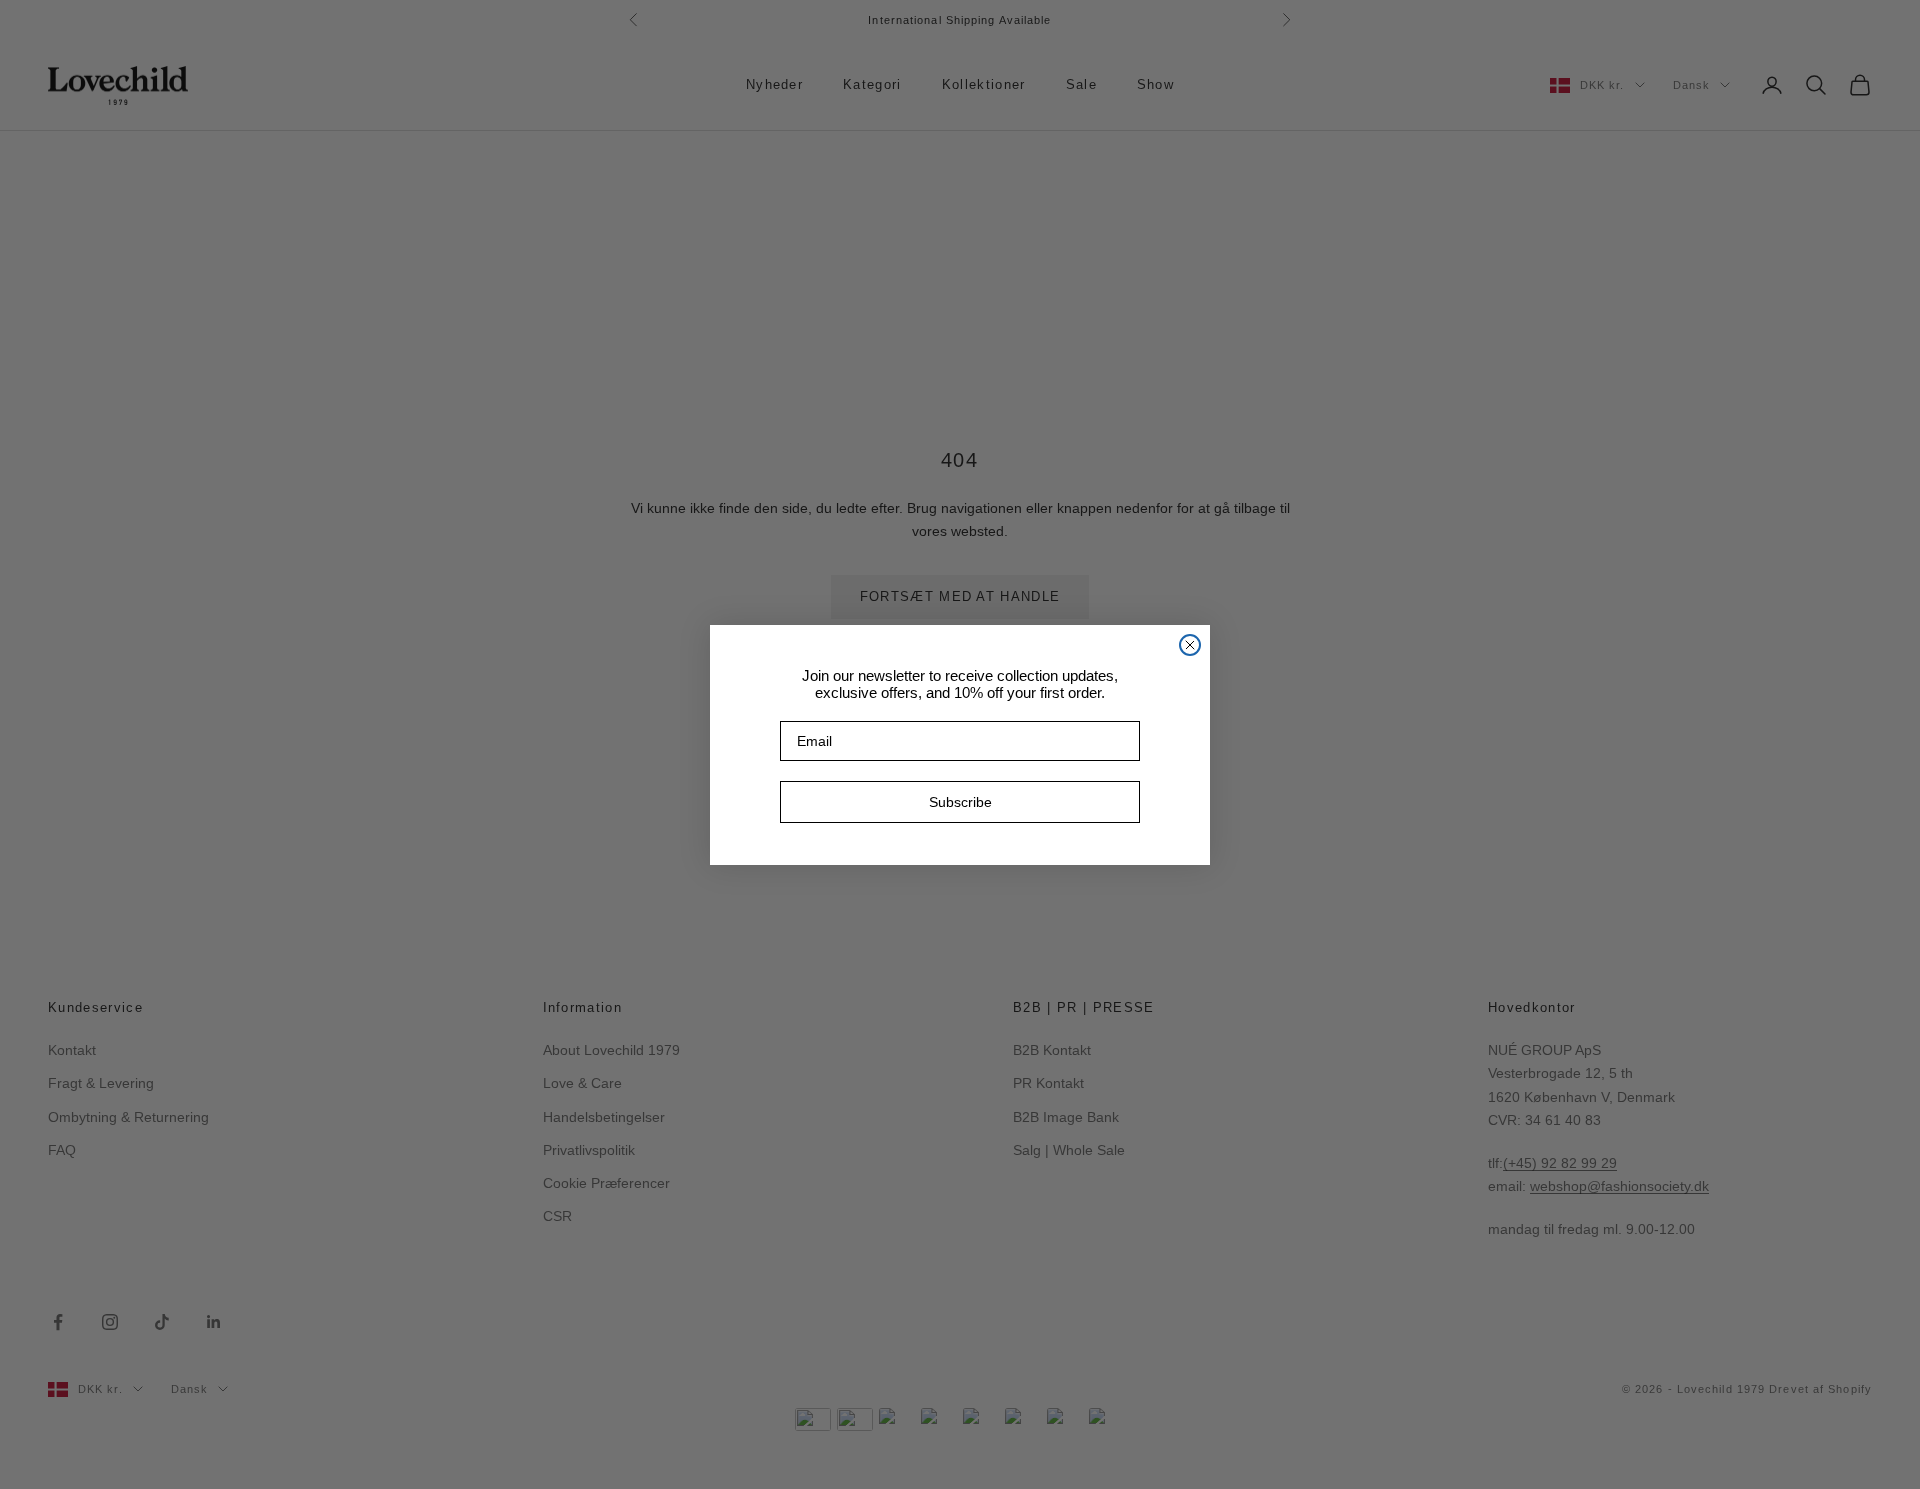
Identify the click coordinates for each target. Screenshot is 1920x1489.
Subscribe (960, 802)
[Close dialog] (1190, 645)
